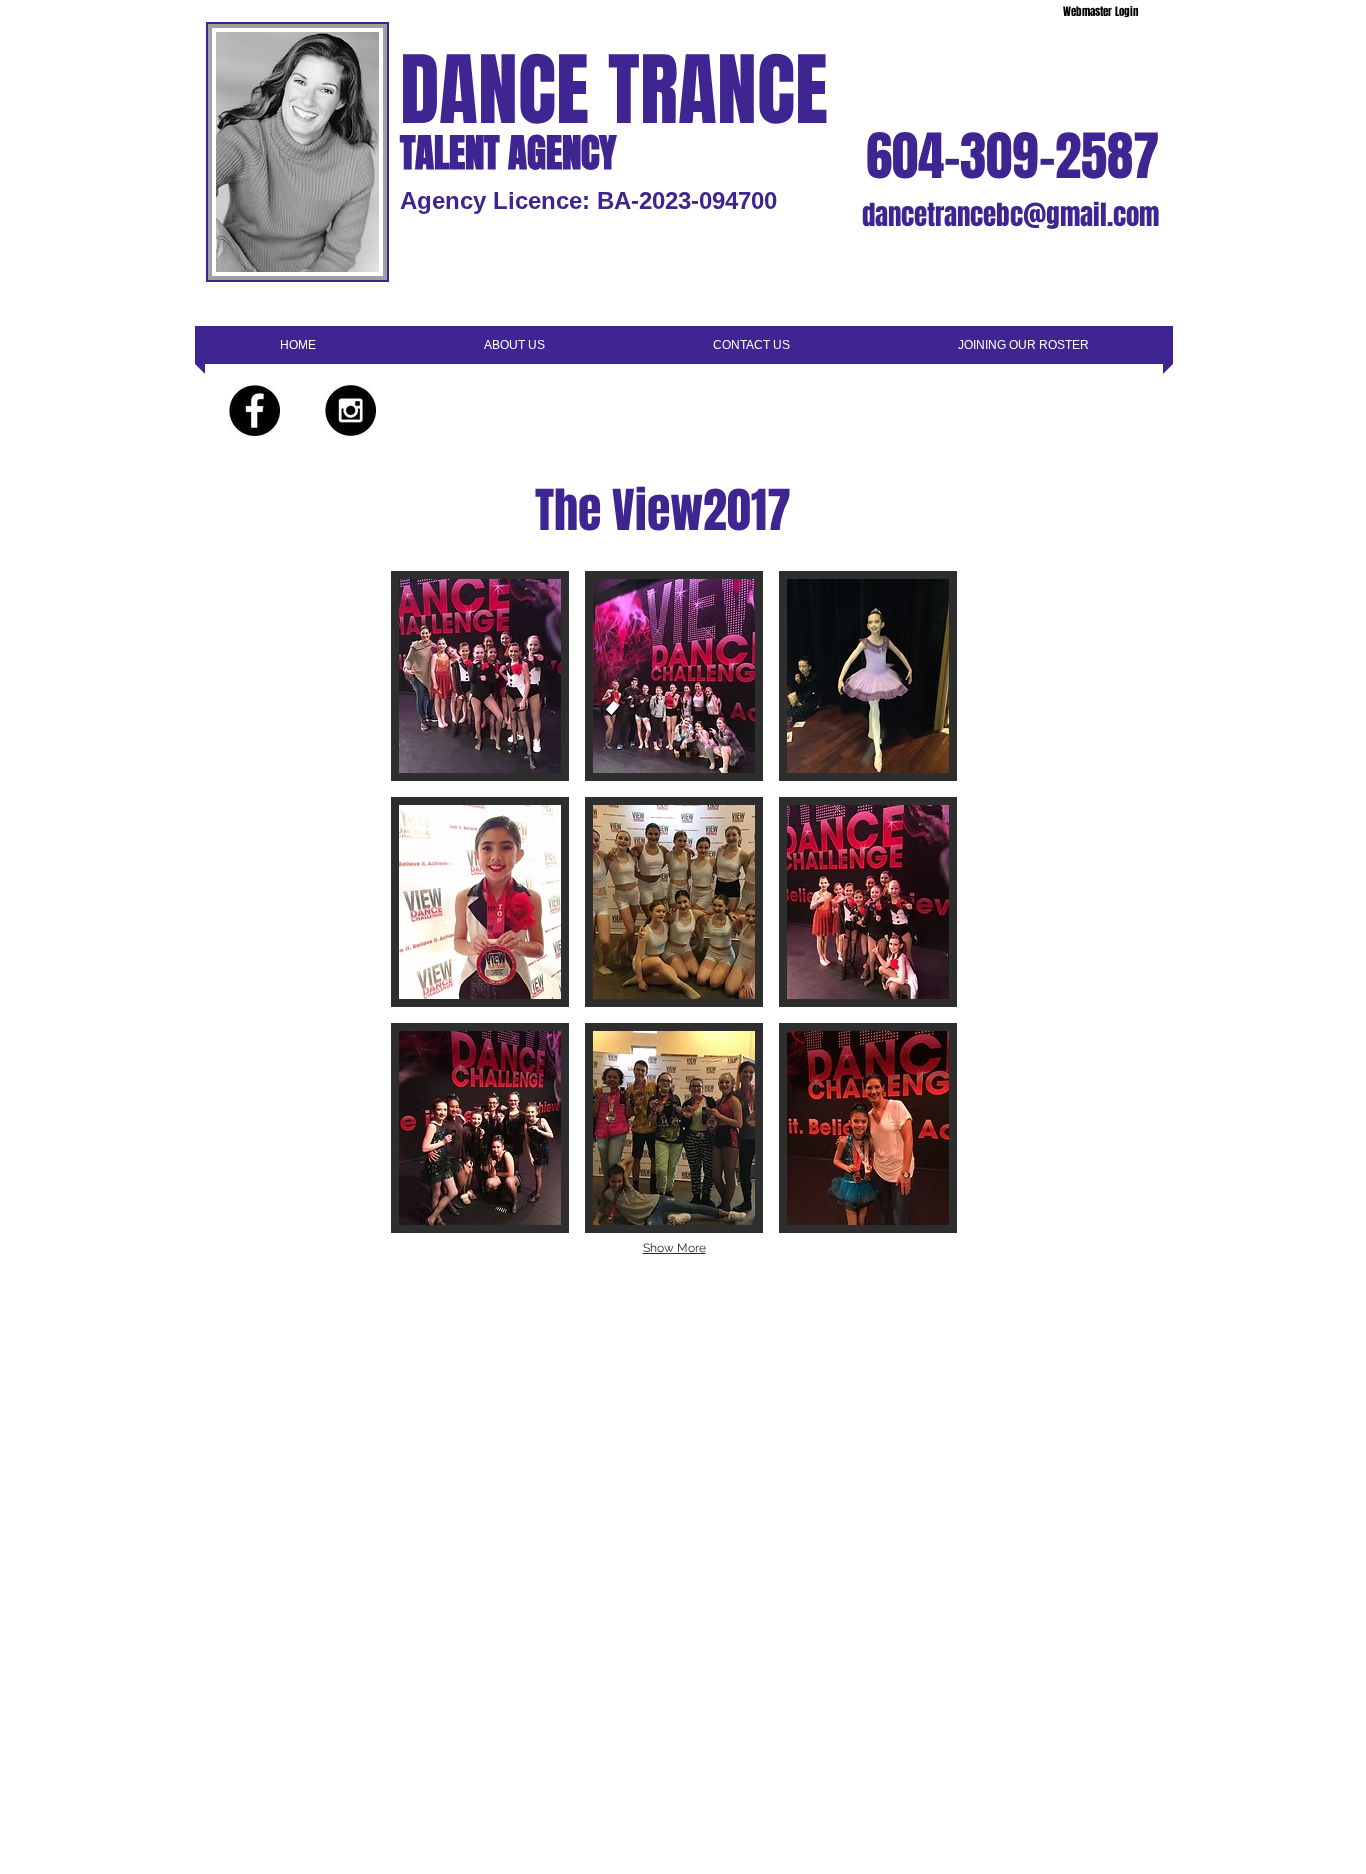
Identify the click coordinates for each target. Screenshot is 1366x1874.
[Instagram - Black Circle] (350, 410)
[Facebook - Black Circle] (254, 410)
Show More (674, 1248)
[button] (480, 676)
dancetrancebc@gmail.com (1010, 215)
